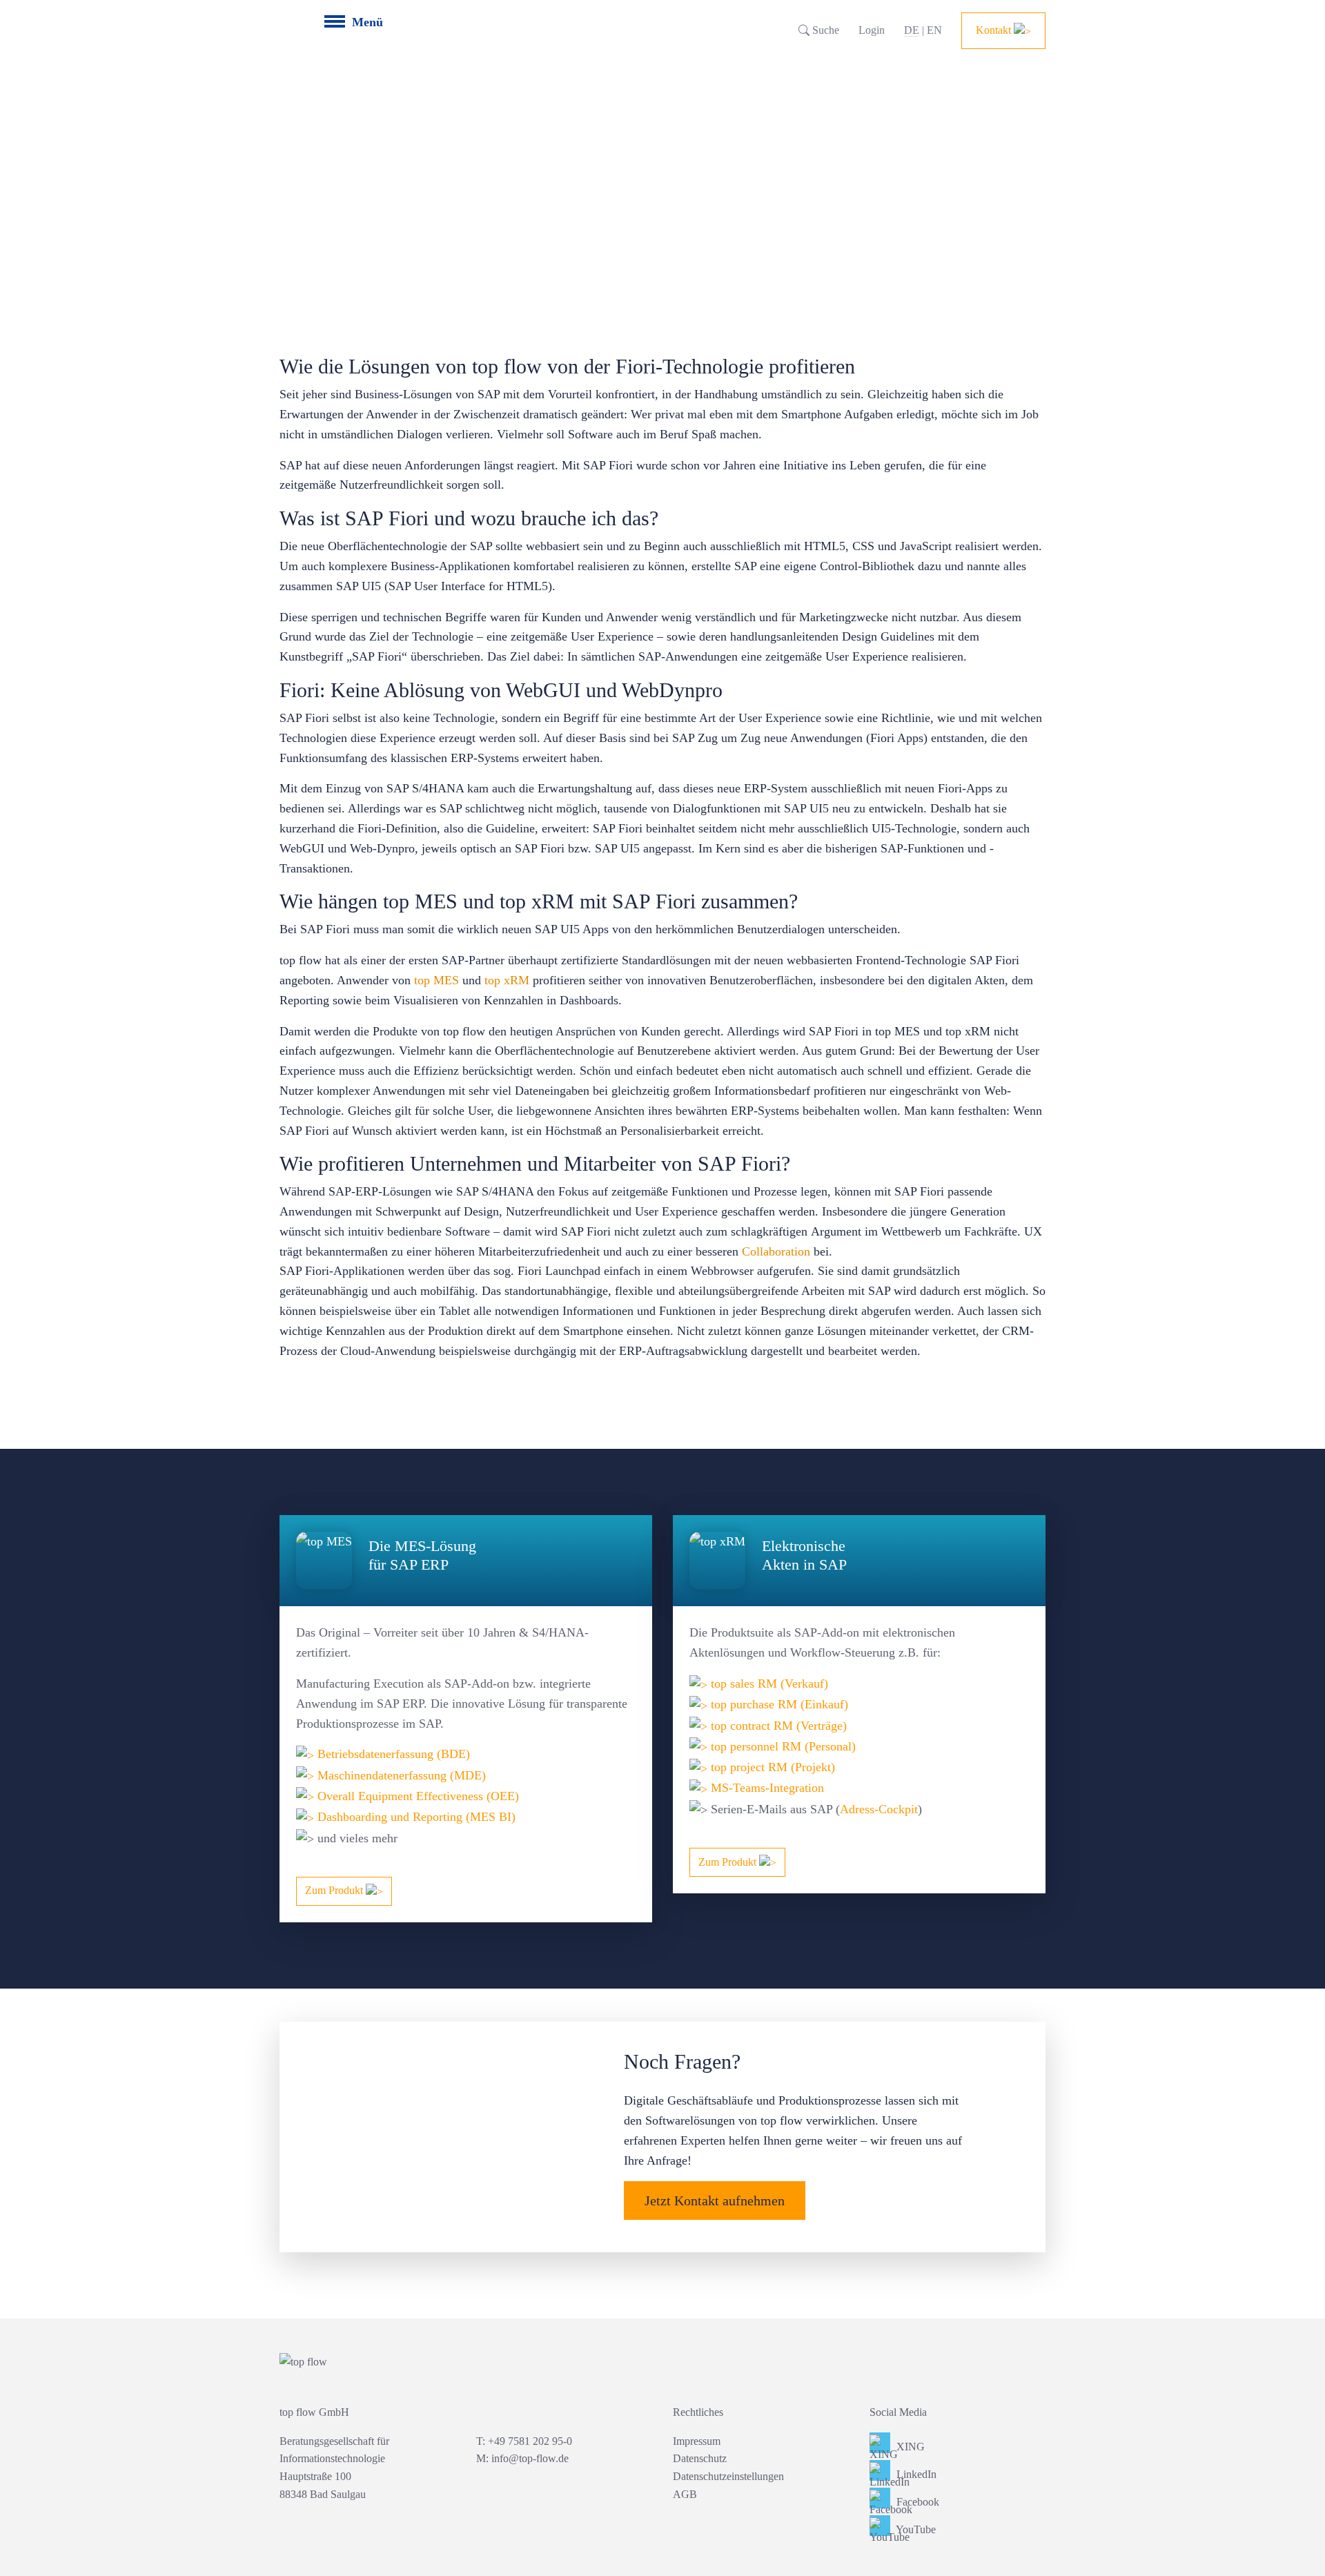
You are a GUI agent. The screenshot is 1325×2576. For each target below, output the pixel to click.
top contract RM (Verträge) (777, 1726)
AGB (685, 2494)
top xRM (507, 980)
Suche (824, 30)
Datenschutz (700, 2458)
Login (872, 30)
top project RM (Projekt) (771, 1767)
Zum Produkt (335, 1890)
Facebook (916, 2502)
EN (934, 30)
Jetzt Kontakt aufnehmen (715, 2201)
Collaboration (778, 1251)
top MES (436, 980)
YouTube (915, 2529)
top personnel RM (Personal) (782, 1746)
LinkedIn (915, 2474)
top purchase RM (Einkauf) (778, 1704)
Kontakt (995, 30)
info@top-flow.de (530, 2458)
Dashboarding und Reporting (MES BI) (416, 1817)
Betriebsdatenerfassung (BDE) (392, 1754)
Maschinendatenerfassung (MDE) (400, 1775)
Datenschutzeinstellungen (728, 2476)
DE (912, 30)
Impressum (697, 2441)
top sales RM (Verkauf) (768, 1684)
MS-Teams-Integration (766, 1788)
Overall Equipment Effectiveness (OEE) (416, 1796)
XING (909, 2447)
